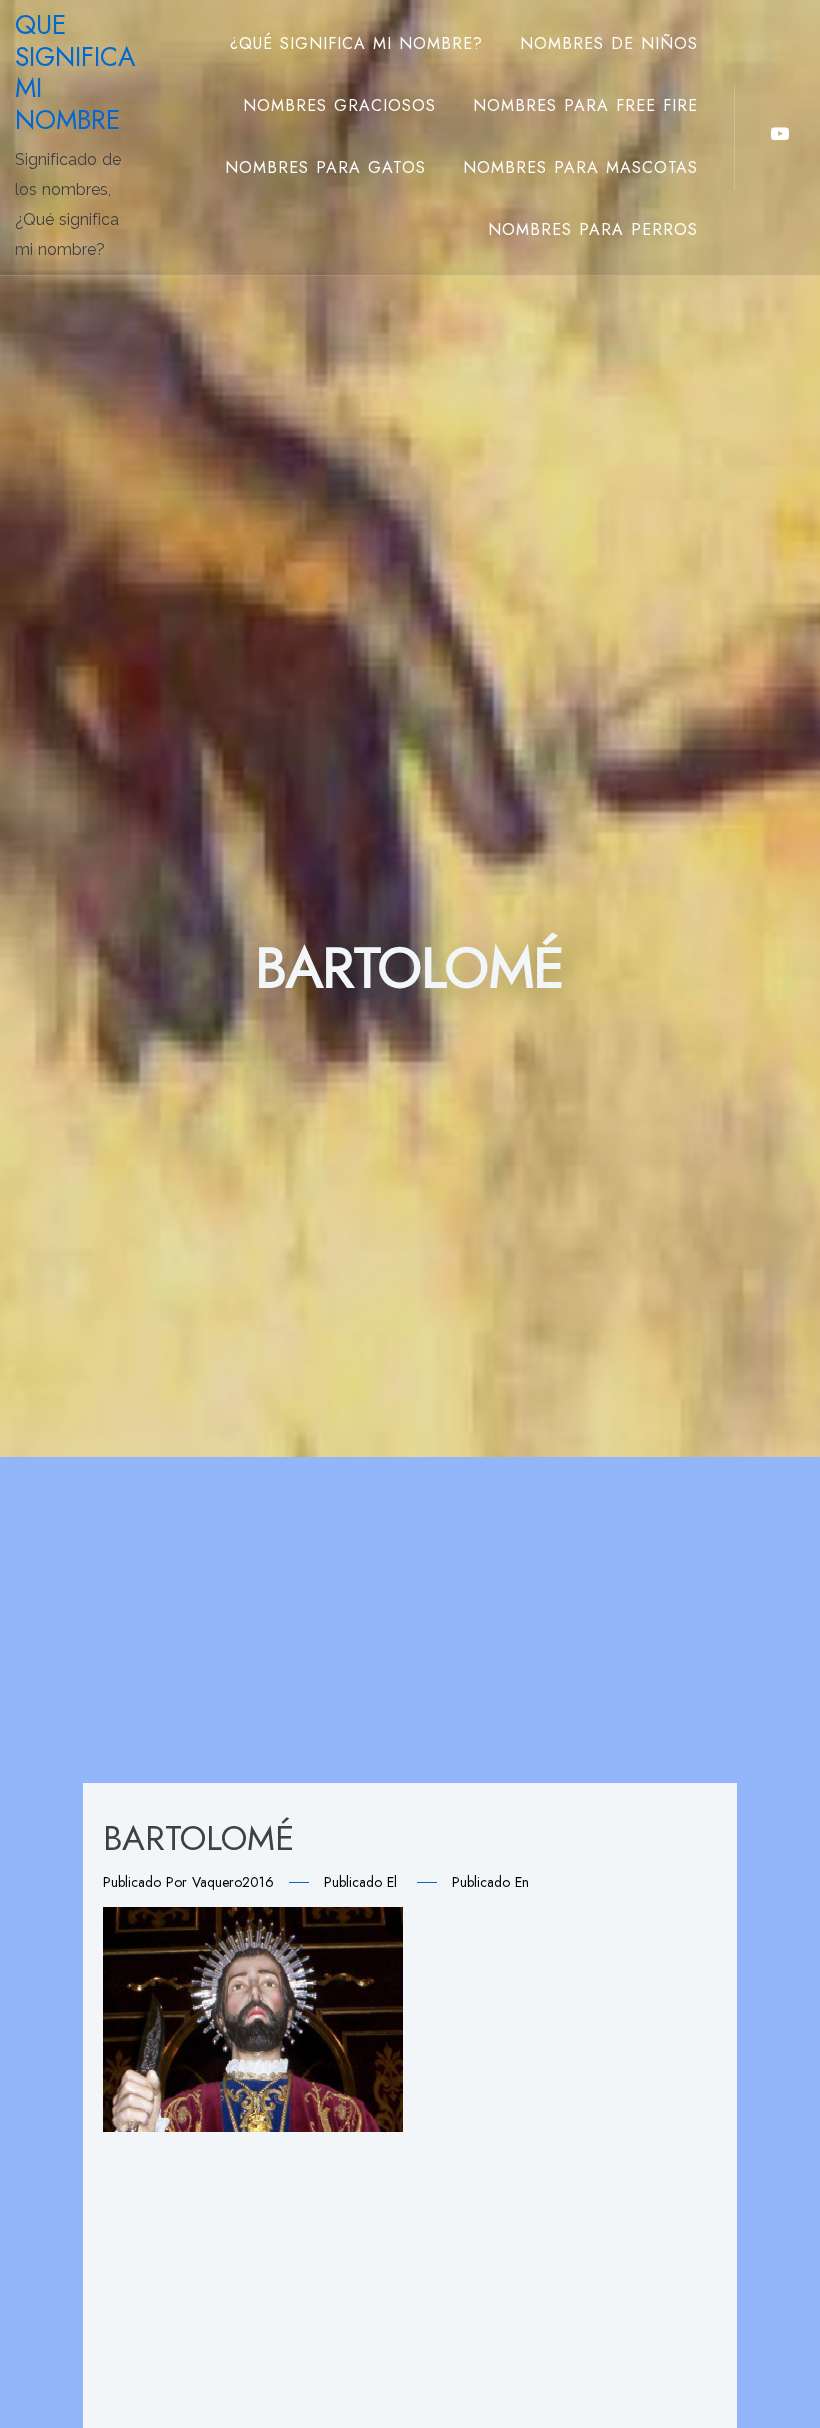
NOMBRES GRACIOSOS (339, 105)
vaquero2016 (233, 1882)
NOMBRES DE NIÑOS (609, 43)
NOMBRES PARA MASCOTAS (580, 167)
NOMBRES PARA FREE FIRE (585, 105)
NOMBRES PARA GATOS (325, 167)
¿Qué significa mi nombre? (356, 43)
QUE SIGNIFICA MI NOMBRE (75, 72)
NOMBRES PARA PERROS (593, 229)
